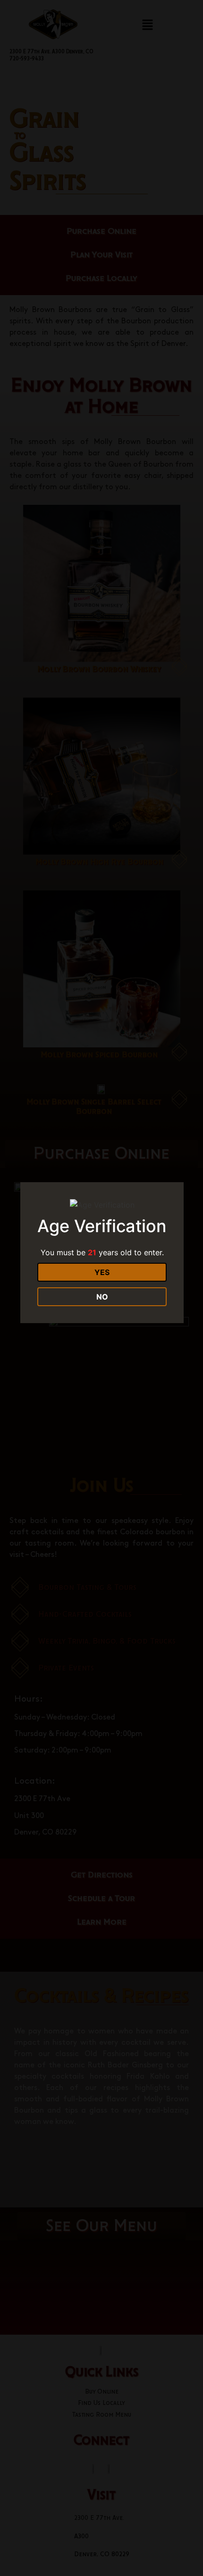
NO (102, 1297)
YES (102, 1272)
